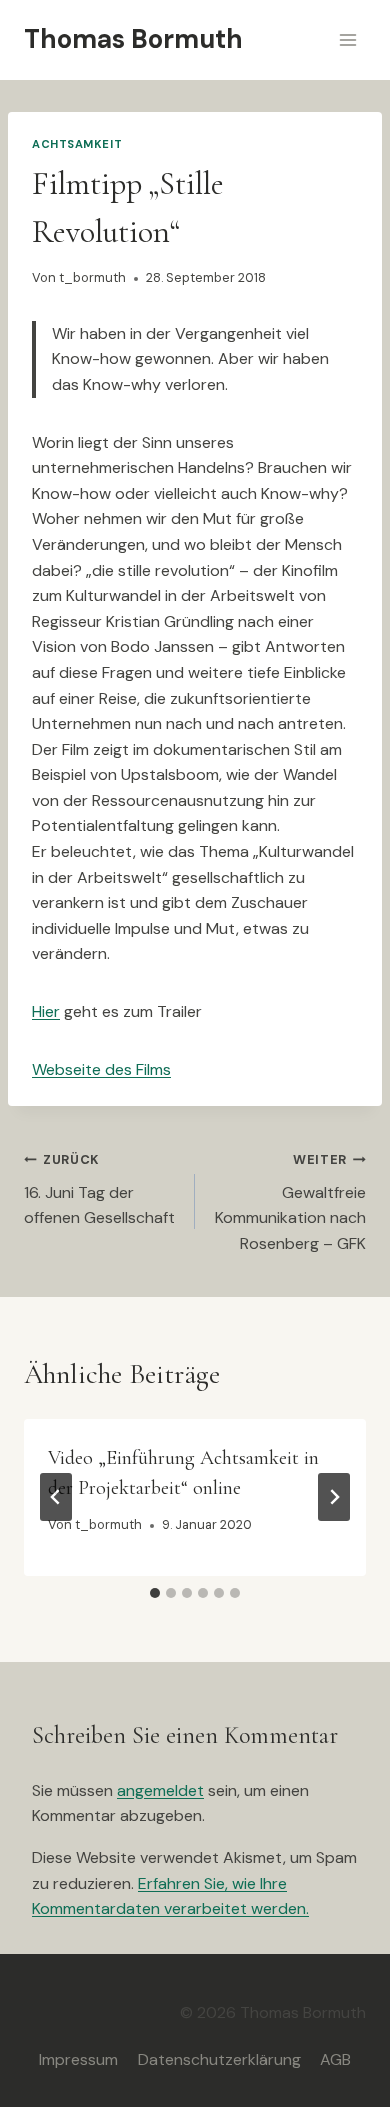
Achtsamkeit (77, 144)
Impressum (78, 2059)
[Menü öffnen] (347, 39)
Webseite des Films (101, 1069)
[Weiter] (334, 1497)
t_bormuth (92, 277)
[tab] (155, 1593)
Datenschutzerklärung (219, 2059)
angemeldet (160, 1790)
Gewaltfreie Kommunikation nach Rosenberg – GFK (290, 1202)
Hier (46, 1011)
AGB (335, 2059)
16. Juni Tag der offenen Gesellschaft (99, 1189)
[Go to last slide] (56, 1497)
